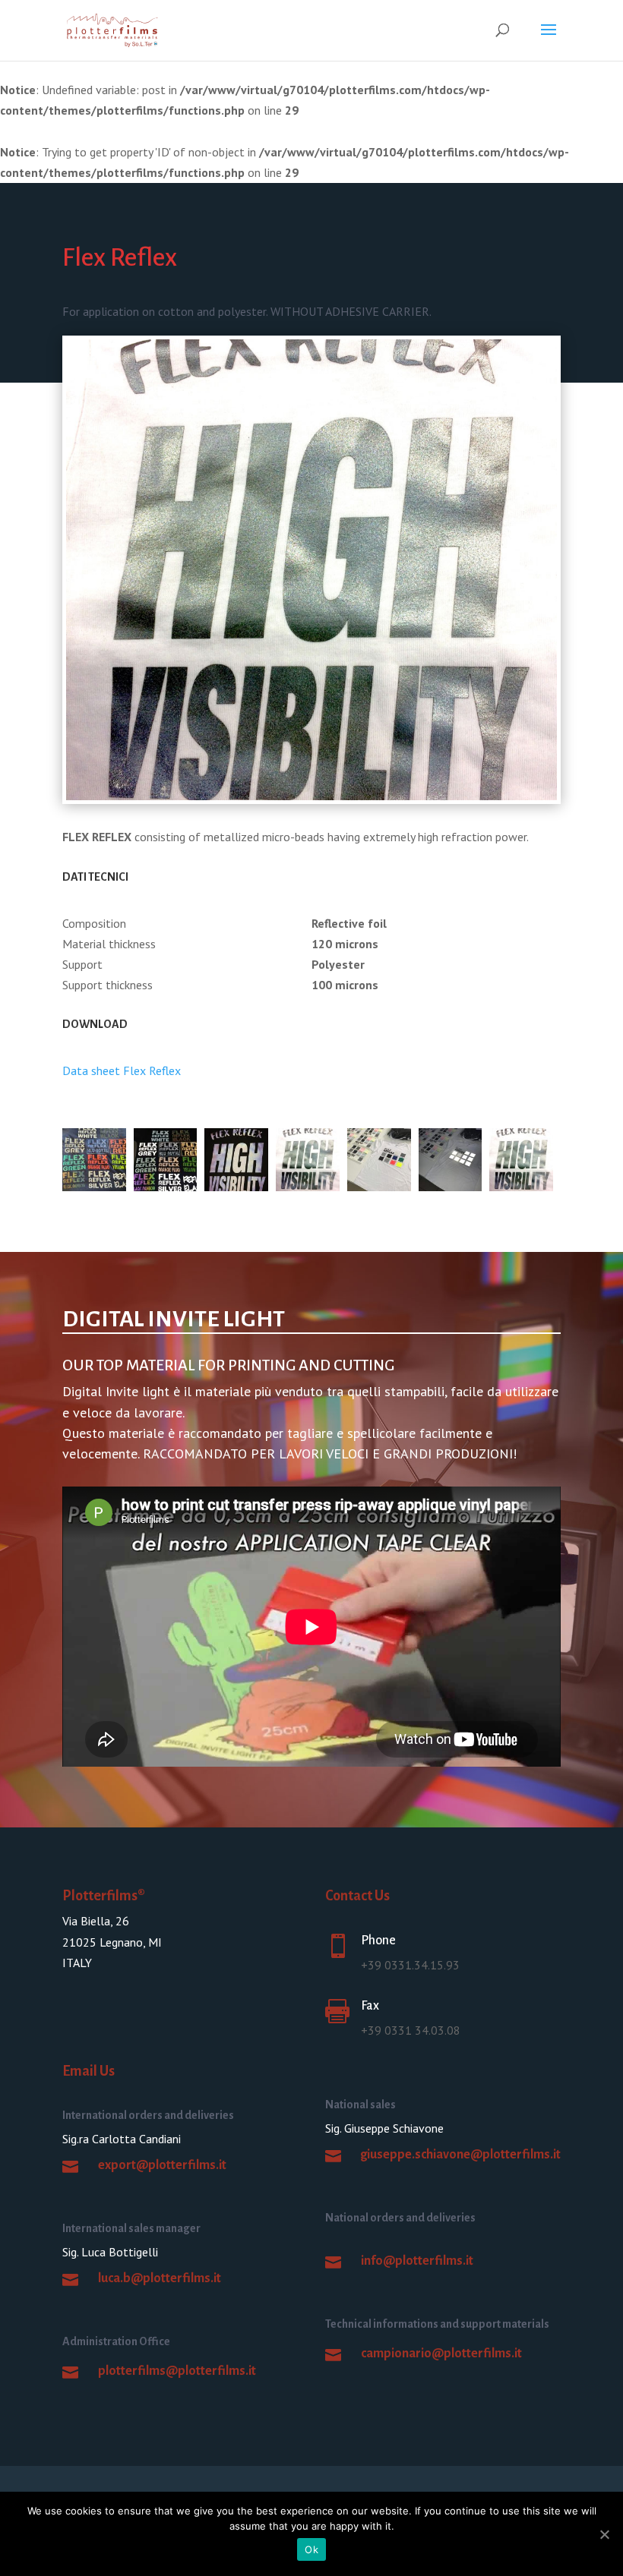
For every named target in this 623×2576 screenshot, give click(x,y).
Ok (311, 2549)
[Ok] (604, 2534)
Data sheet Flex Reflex (122, 1070)
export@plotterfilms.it (162, 2165)
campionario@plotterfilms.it (441, 2354)
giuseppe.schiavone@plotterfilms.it (460, 2155)
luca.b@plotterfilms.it (160, 2278)
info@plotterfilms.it (417, 2261)
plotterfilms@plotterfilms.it (177, 2371)
